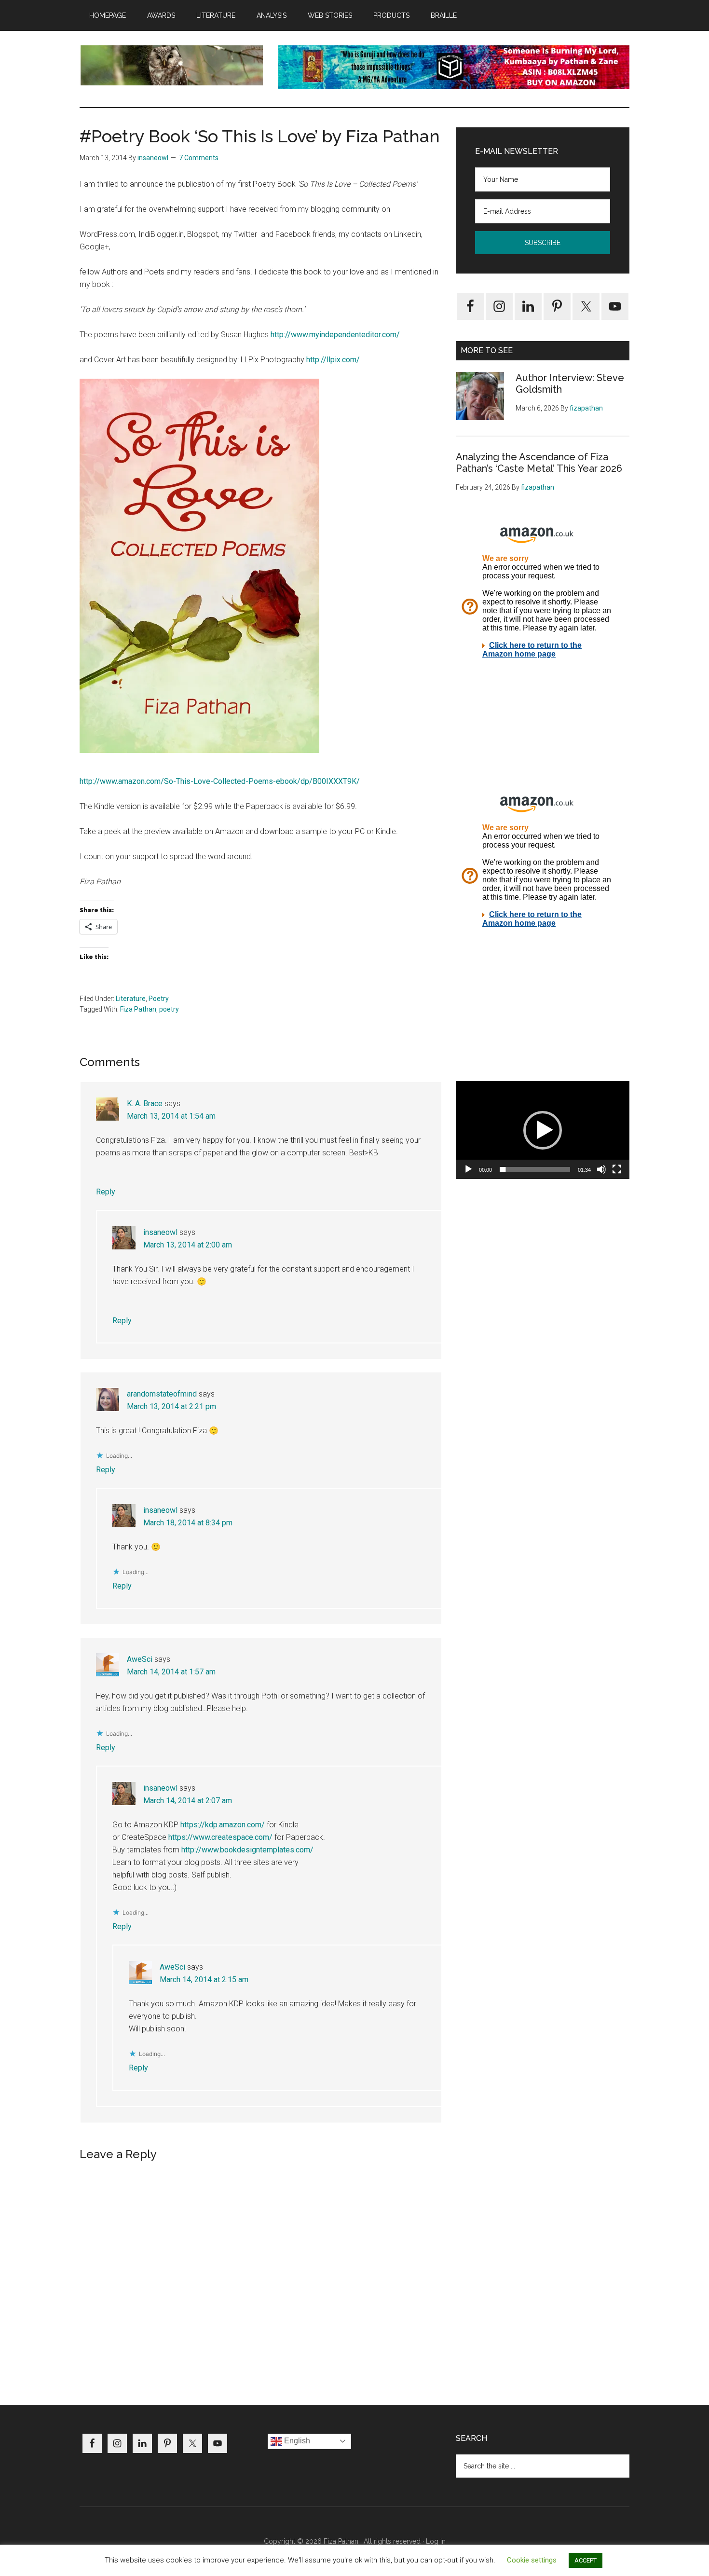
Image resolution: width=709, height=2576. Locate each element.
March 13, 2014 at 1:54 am (171, 1116)
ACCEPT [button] (586, 2560)
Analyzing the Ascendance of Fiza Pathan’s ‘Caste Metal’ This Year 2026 (539, 463)
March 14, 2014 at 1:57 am (171, 1672)
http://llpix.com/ (333, 360)
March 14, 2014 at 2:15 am (204, 1980)
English (296, 2441)
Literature (131, 999)
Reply (106, 1192)
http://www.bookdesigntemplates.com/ (247, 1850)
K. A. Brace (145, 1103)
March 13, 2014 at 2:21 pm (171, 1406)
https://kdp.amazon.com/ (223, 1825)
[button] (543, 1130)
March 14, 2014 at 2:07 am (188, 1801)
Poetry (159, 999)
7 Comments (199, 158)
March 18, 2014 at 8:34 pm (188, 1523)
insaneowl (160, 1232)
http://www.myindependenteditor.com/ (335, 335)
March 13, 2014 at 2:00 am (188, 1245)
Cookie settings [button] (532, 2560)
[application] (543, 1130)
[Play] (468, 1169)
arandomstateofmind (162, 1394)
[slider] (535, 1169)
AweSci (140, 1659)
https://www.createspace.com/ (220, 1837)
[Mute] (601, 1169)
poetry (169, 1009)
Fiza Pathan (138, 1009)
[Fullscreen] (617, 1169)
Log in (436, 2541)
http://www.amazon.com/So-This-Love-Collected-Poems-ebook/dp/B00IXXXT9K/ (220, 781)
